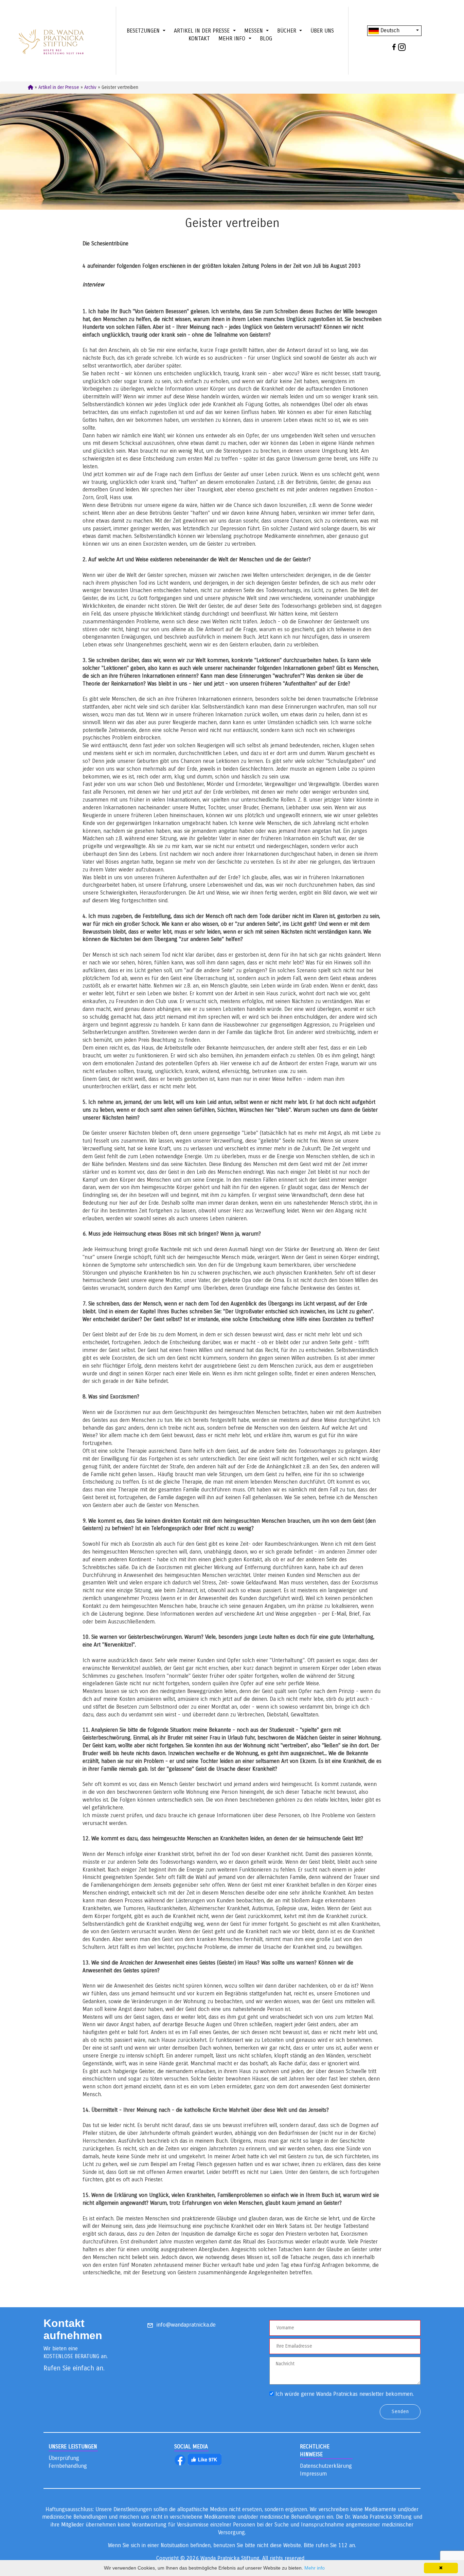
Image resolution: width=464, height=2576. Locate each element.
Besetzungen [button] (144, 31)
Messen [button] (254, 31)
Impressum (313, 2474)
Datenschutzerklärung (326, 2466)
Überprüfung (64, 2458)
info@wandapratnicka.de (186, 2325)
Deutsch (389, 30)
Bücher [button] (288, 31)
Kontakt (199, 39)
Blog (266, 39)
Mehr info (315, 2568)
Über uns (322, 31)
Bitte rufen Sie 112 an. (330, 2545)
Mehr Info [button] (233, 39)
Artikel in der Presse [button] (203, 31)
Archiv (90, 87)
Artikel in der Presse (59, 87)
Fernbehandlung (68, 2466)
